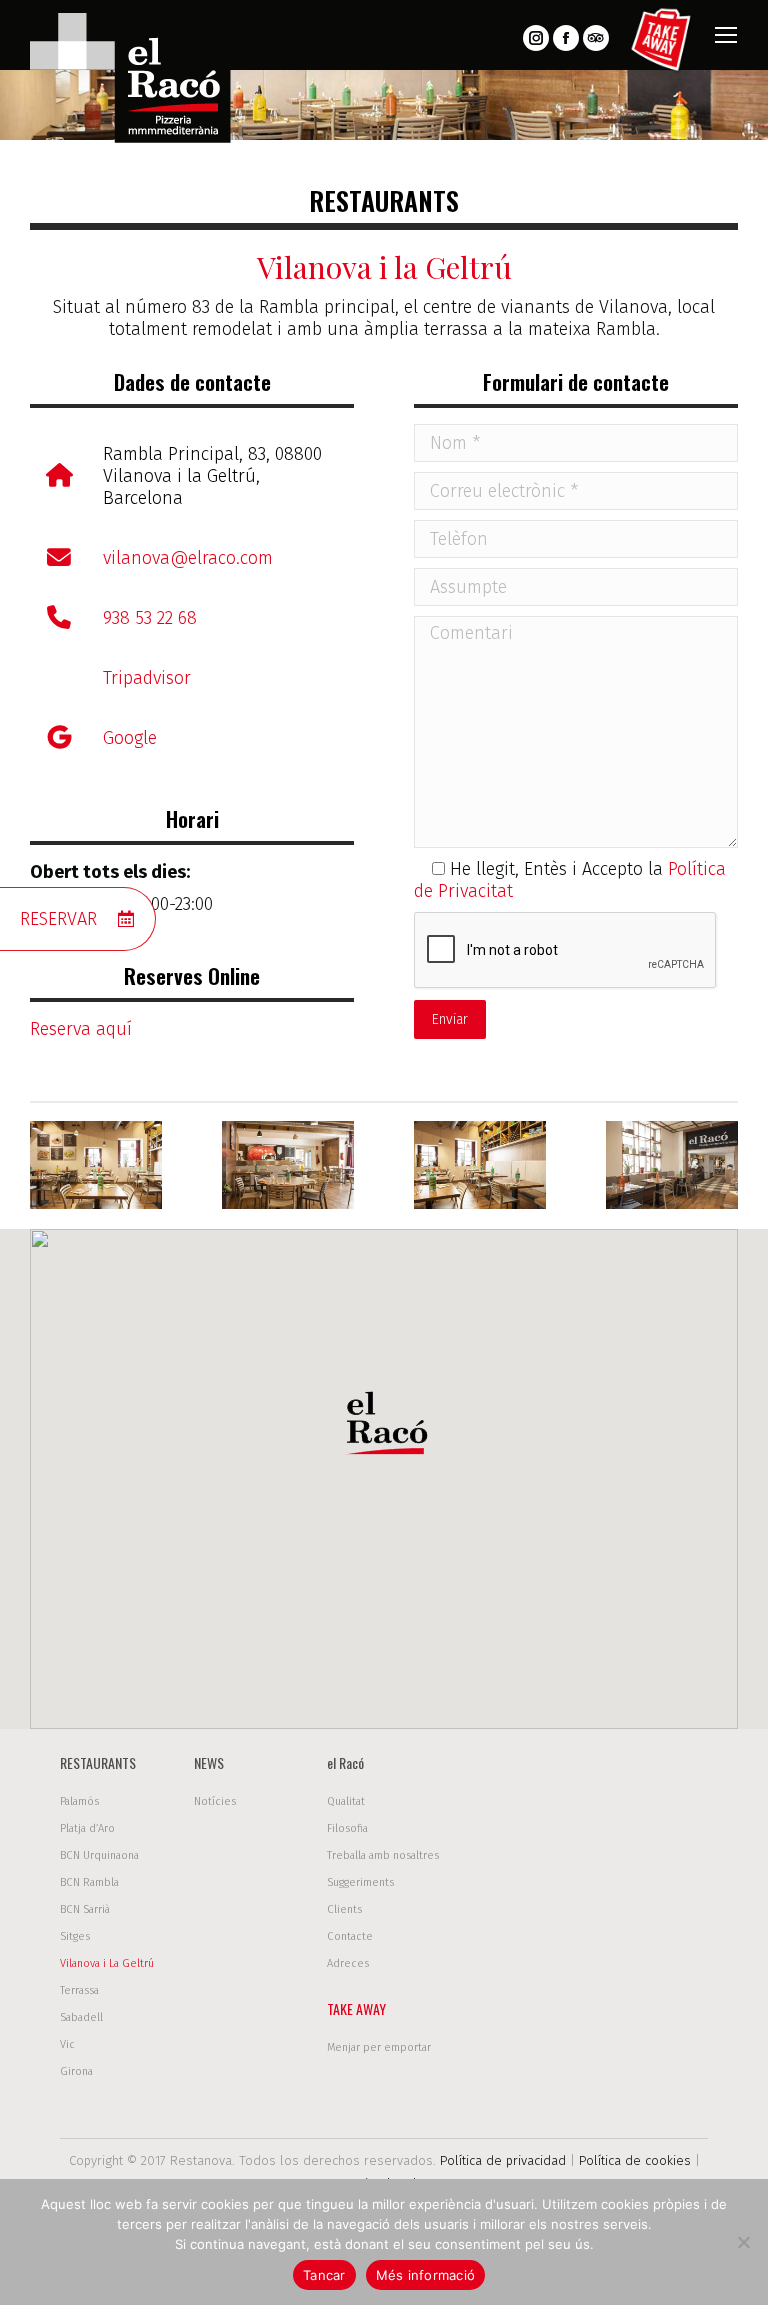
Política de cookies (635, 2160)
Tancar (324, 2275)
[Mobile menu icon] (726, 35)
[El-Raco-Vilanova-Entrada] (672, 1165)
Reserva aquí (81, 1029)
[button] (384, 1428)
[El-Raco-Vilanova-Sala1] (480, 1165)
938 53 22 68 (150, 618)
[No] (743, 2242)
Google (130, 738)
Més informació (426, 2275)
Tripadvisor (147, 678)
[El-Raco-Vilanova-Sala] (288, 1165)
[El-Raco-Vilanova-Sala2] (96, 1165)
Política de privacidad (503, 2160)
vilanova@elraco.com (188, 558)
